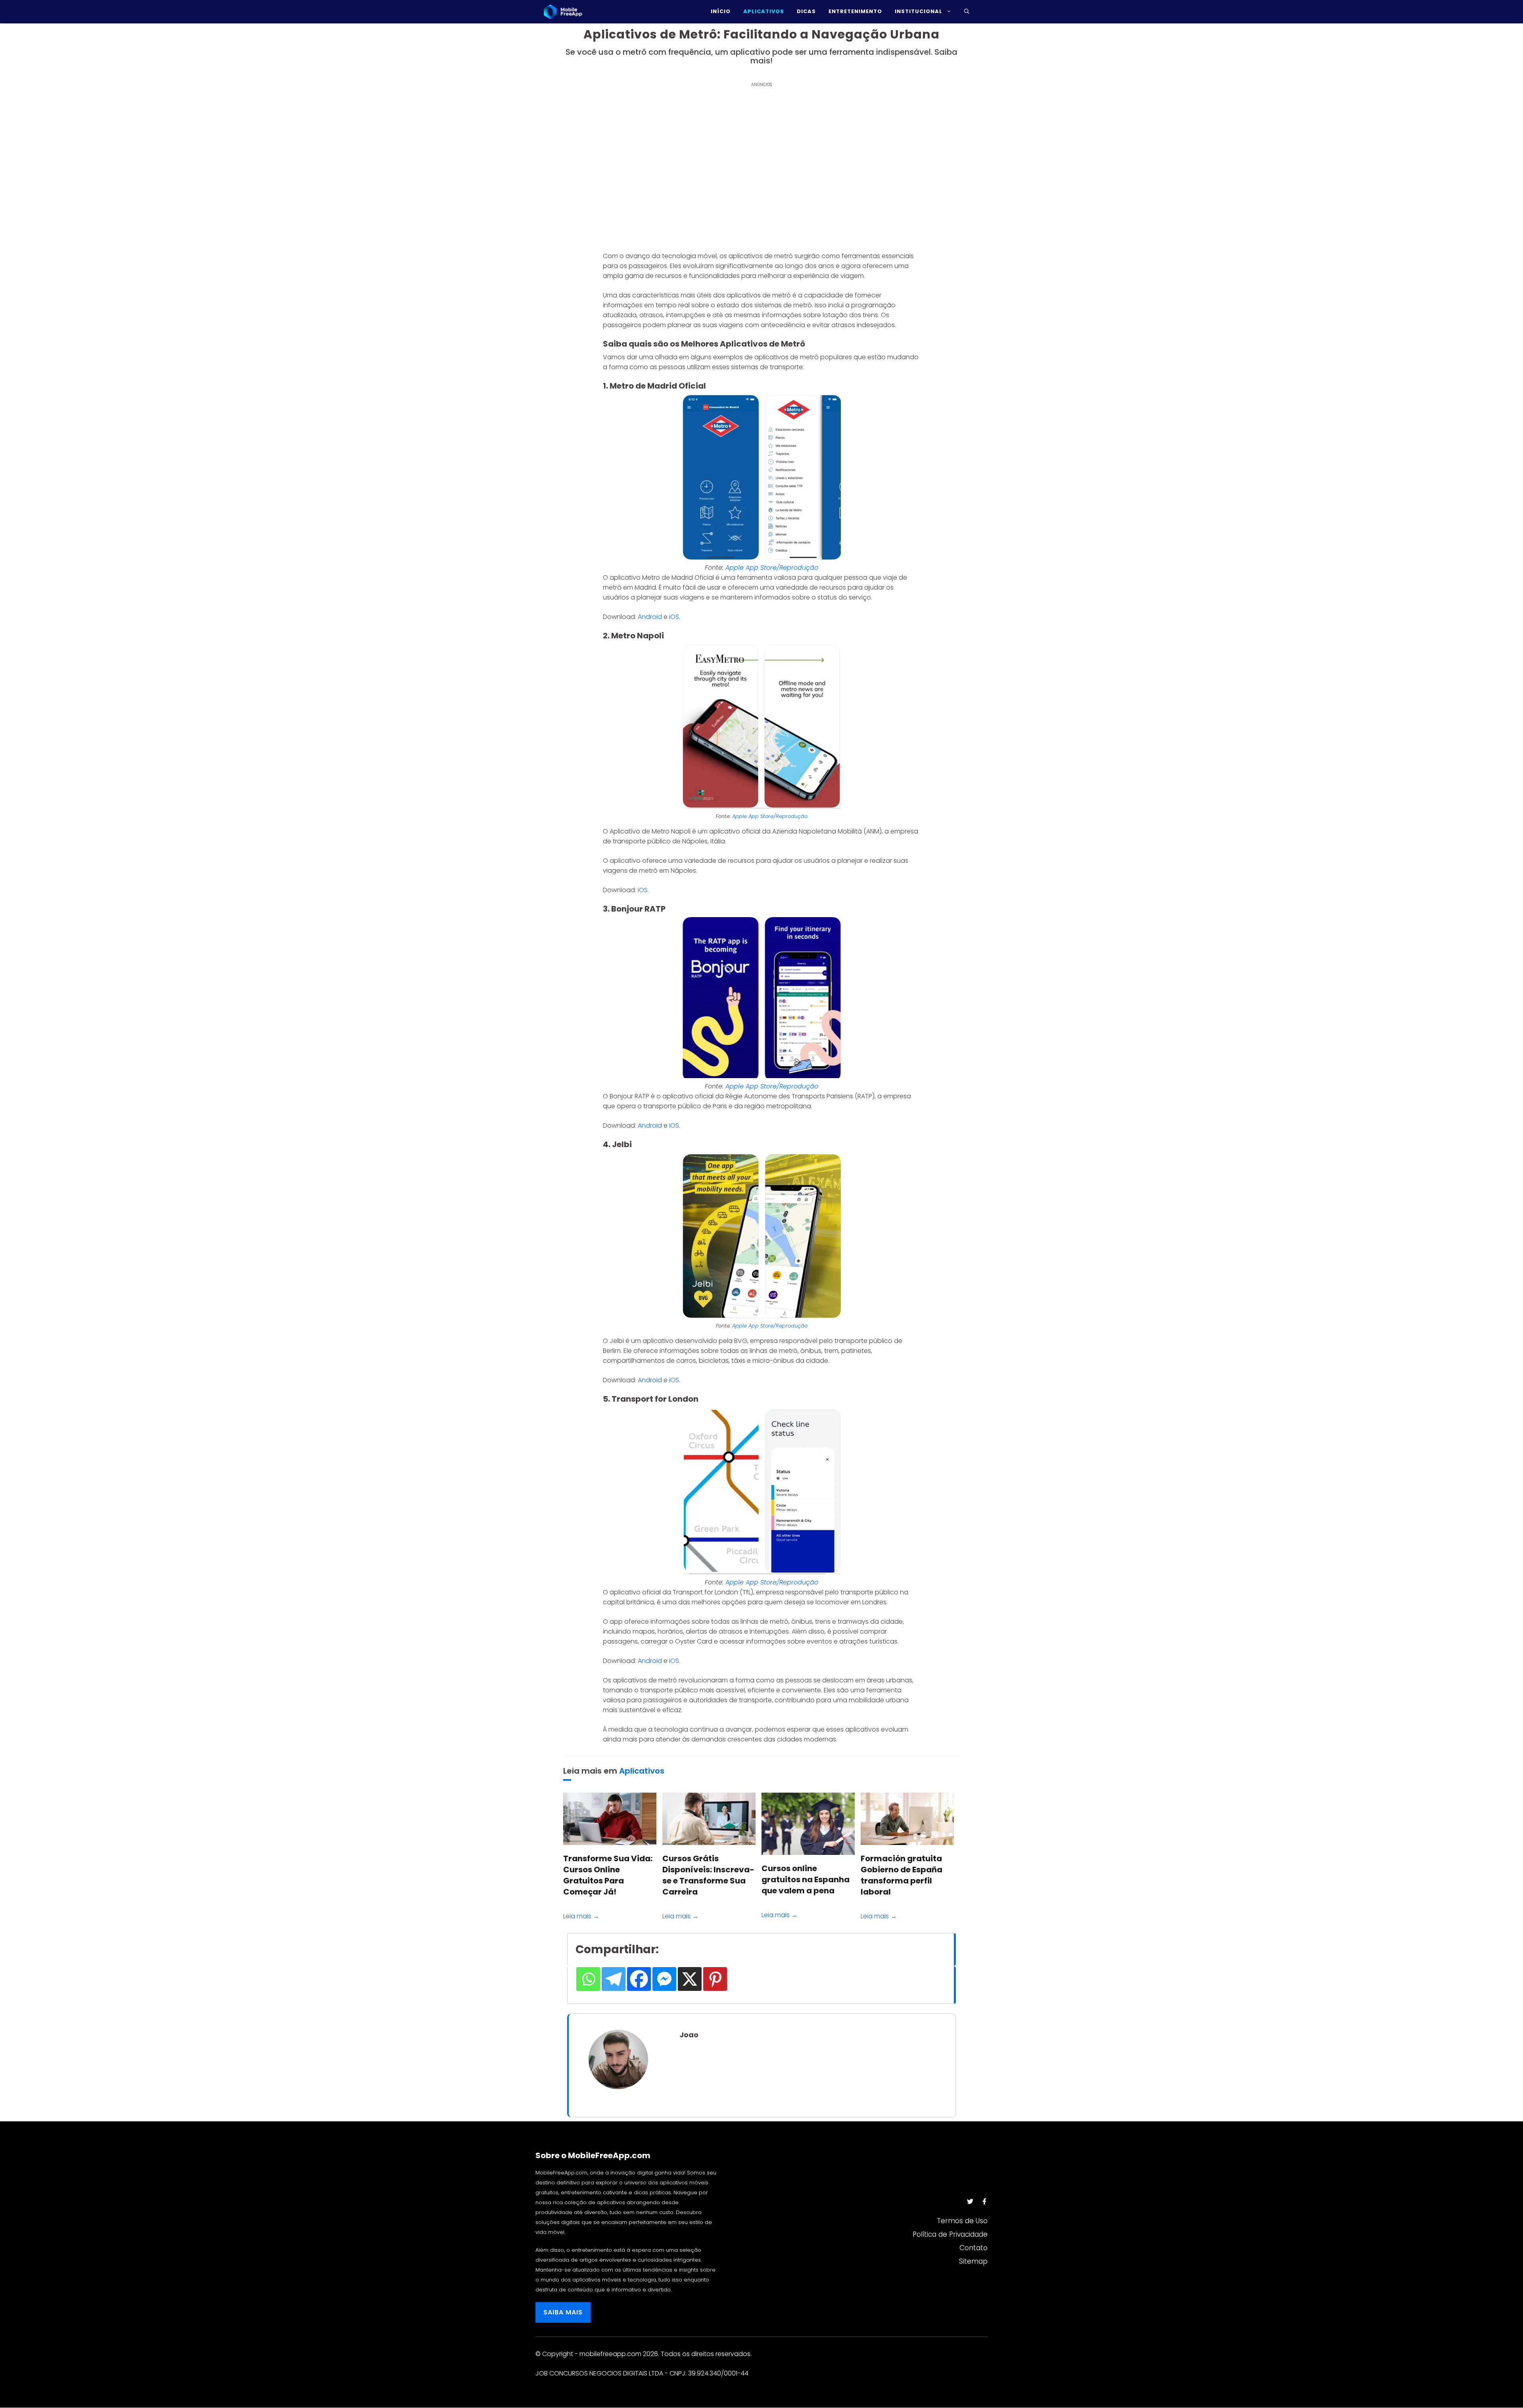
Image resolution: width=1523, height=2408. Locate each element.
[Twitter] (970, 2201)
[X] (690, 1979)
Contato (973, 2248)
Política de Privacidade (950, 2234)
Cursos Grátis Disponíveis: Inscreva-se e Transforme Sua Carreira (708, 1875)
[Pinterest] (715, 1979)
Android (651, 617)
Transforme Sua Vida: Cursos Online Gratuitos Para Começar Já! (608, 1875)
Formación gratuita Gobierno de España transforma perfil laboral (902, 1875)
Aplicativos (642, 1771)
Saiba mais (563, 2312)
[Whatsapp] (588, 1979)
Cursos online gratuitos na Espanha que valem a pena (806, 1879)
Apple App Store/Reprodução (772, 568)
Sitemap (973, 2261)
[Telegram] (614, 1979)
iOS (674, 617)
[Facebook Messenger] (664, 1979)
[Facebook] (639, 1979)
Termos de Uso (962, 2221)
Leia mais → (581, 1916)
